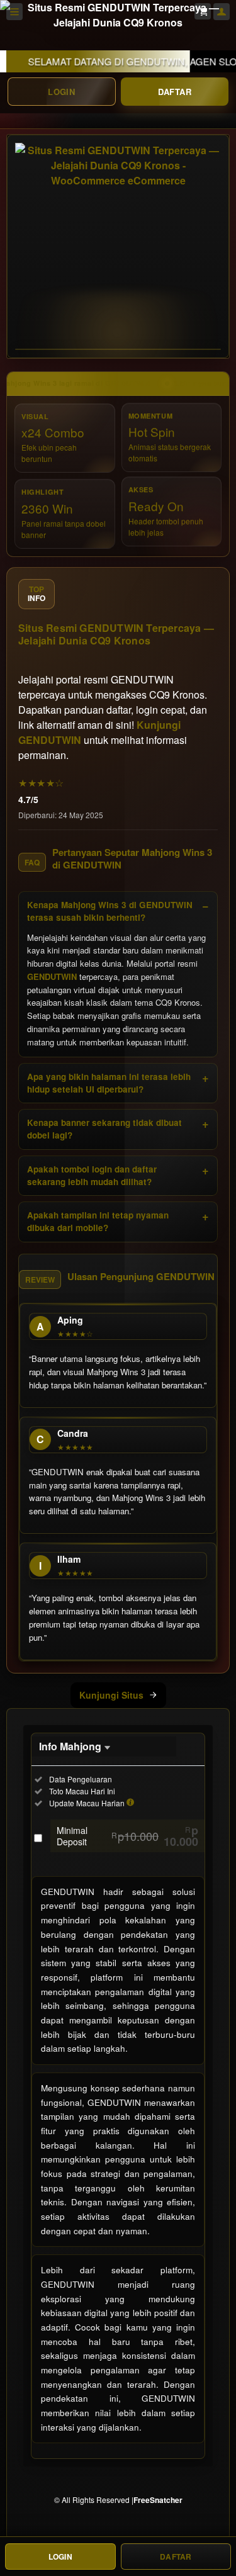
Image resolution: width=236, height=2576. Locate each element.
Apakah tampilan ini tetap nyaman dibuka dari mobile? (98, 1221)
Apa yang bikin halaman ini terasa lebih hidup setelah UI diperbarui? (109, 1083)
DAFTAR (175, 92)
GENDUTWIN (52, 976)
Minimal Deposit (127, 1836)
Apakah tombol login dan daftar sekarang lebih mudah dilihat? (92, 1175)
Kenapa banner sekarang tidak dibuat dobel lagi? (104, 1129)
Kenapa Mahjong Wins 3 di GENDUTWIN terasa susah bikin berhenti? (110, 911)
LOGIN (61, 92)
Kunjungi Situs (111, 1695)
